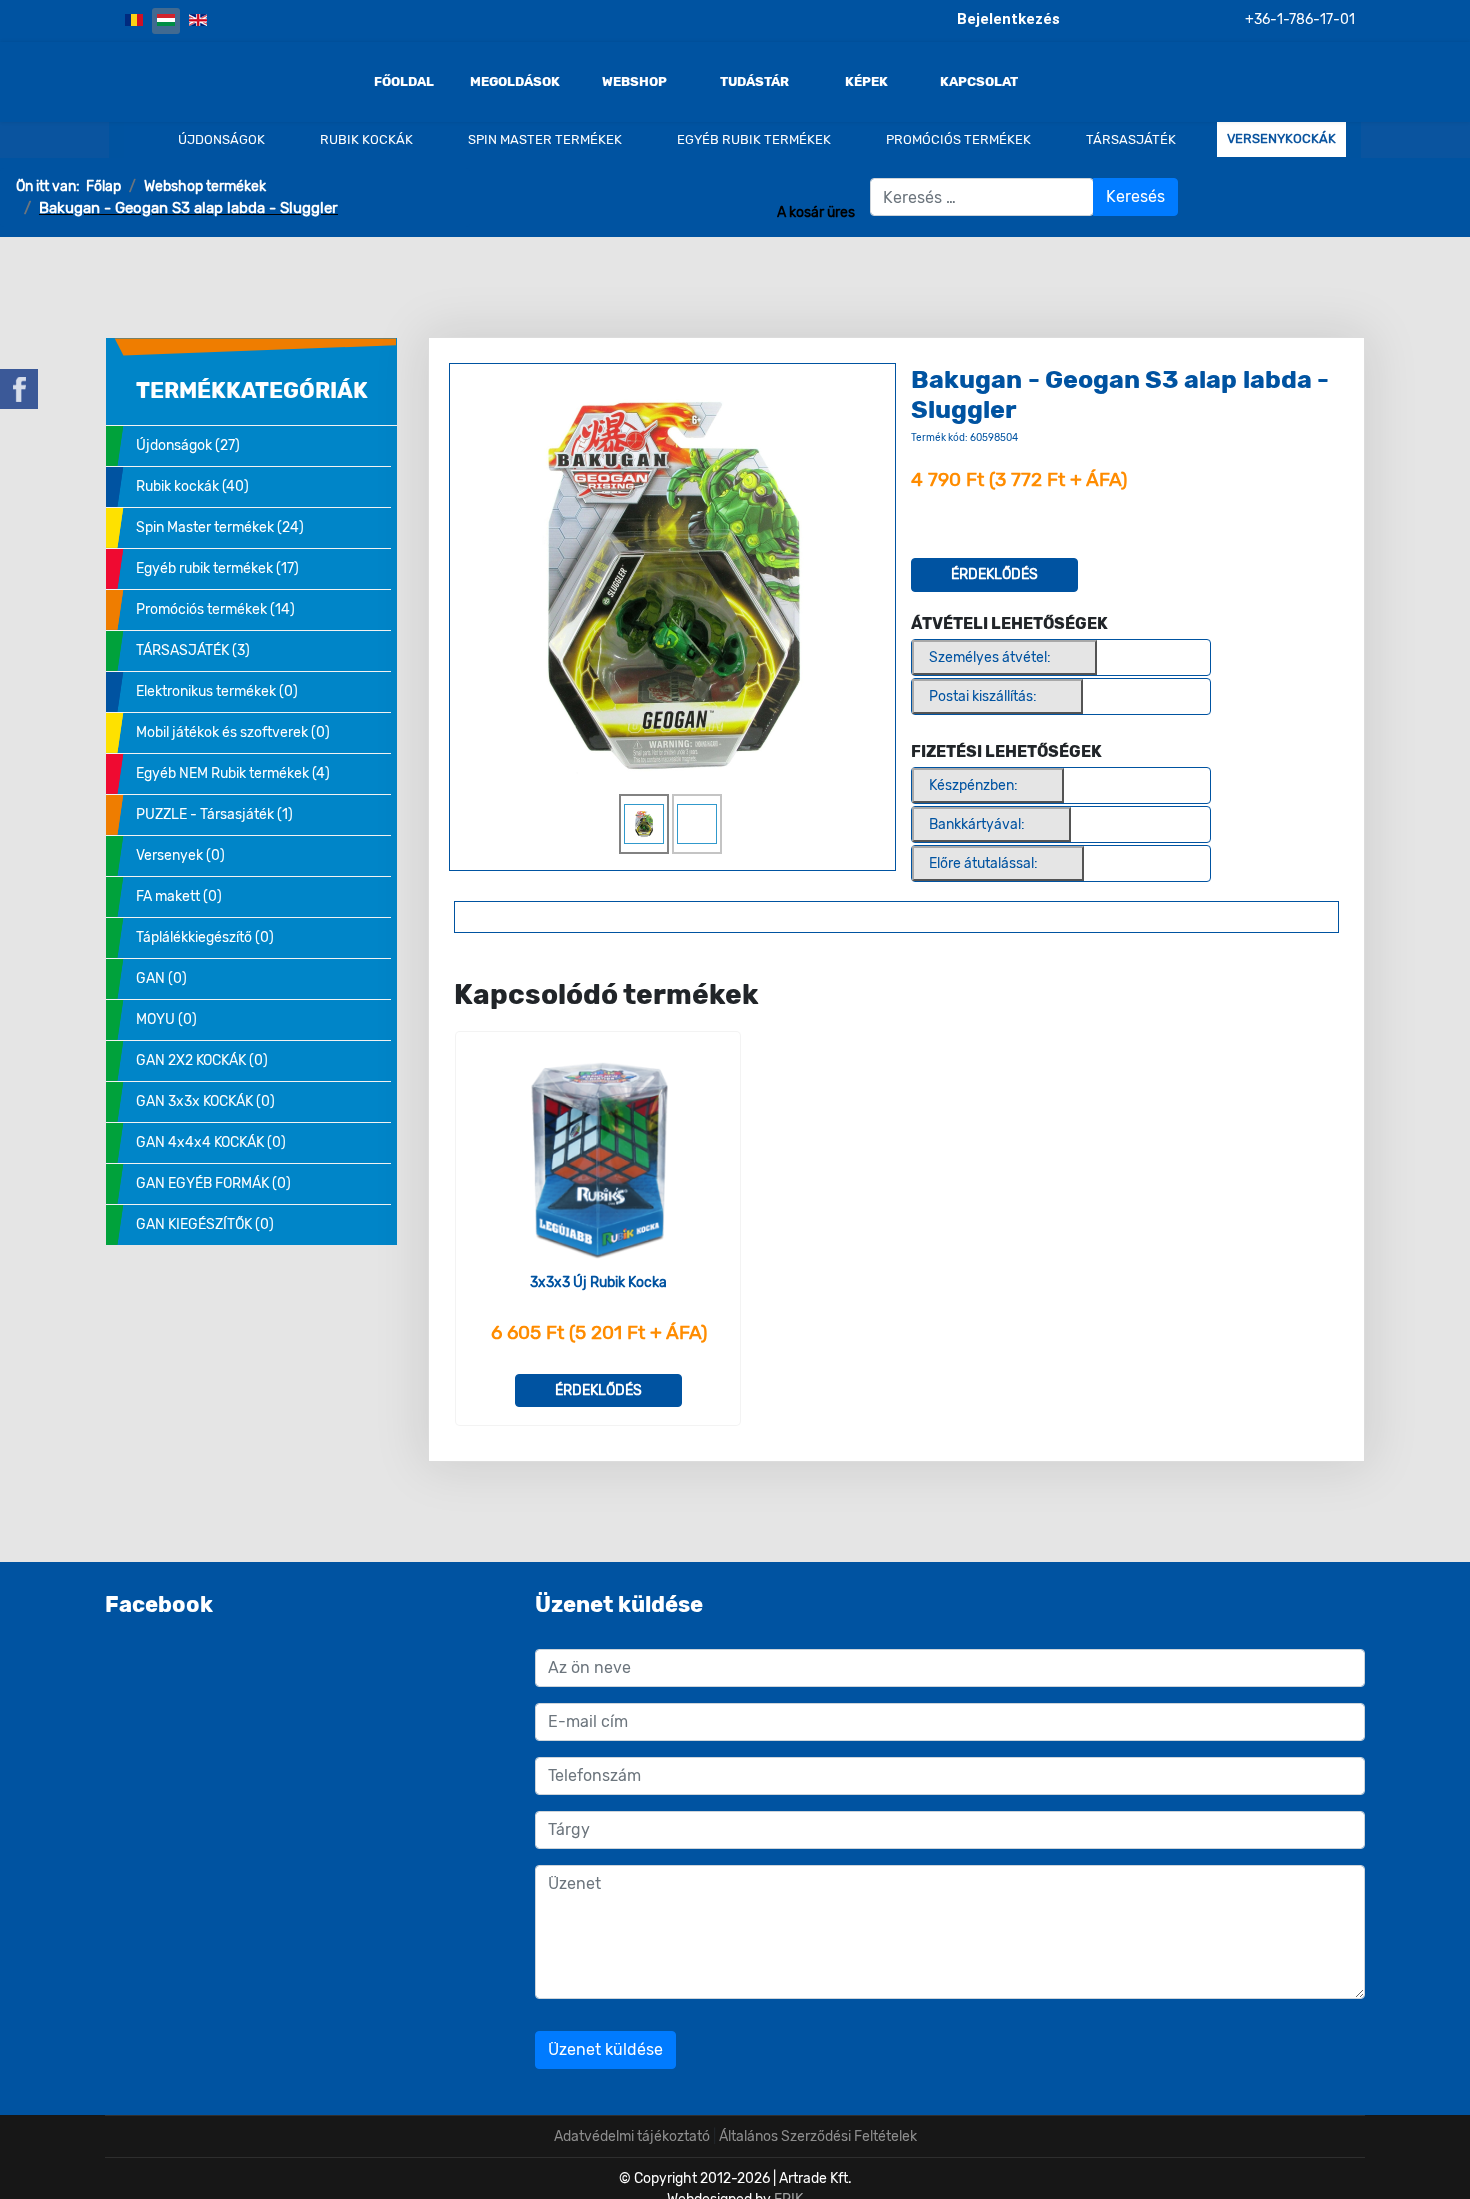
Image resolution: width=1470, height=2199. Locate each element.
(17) (217, 568)
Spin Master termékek (543, 139)
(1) (214, 814)
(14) (215, 609)
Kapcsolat (979, 82)
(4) (233, 773)
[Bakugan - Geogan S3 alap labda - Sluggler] (672, 583)
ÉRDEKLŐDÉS (994, 574)
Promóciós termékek (957, 139)
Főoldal (404, 82)
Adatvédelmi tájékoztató (632, 2136)
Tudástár (754, 82)
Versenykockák (1281, 139)
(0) (217, 691)
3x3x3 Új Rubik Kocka (598, 1282)
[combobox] (982, 197)
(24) (220, 527)
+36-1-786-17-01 (1300, 20)
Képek (866, 82)
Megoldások (515, 82)
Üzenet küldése (605, 2049)
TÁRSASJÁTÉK (1129, 139)
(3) (193, 650)
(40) (192, 486)
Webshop (634, 82)
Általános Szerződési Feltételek (818, 2136)
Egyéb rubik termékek (752, 139)
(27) (188, 445)
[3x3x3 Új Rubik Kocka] (598, 1159)
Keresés (1135, 196)
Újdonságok (220, 139)
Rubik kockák (365, 139)
